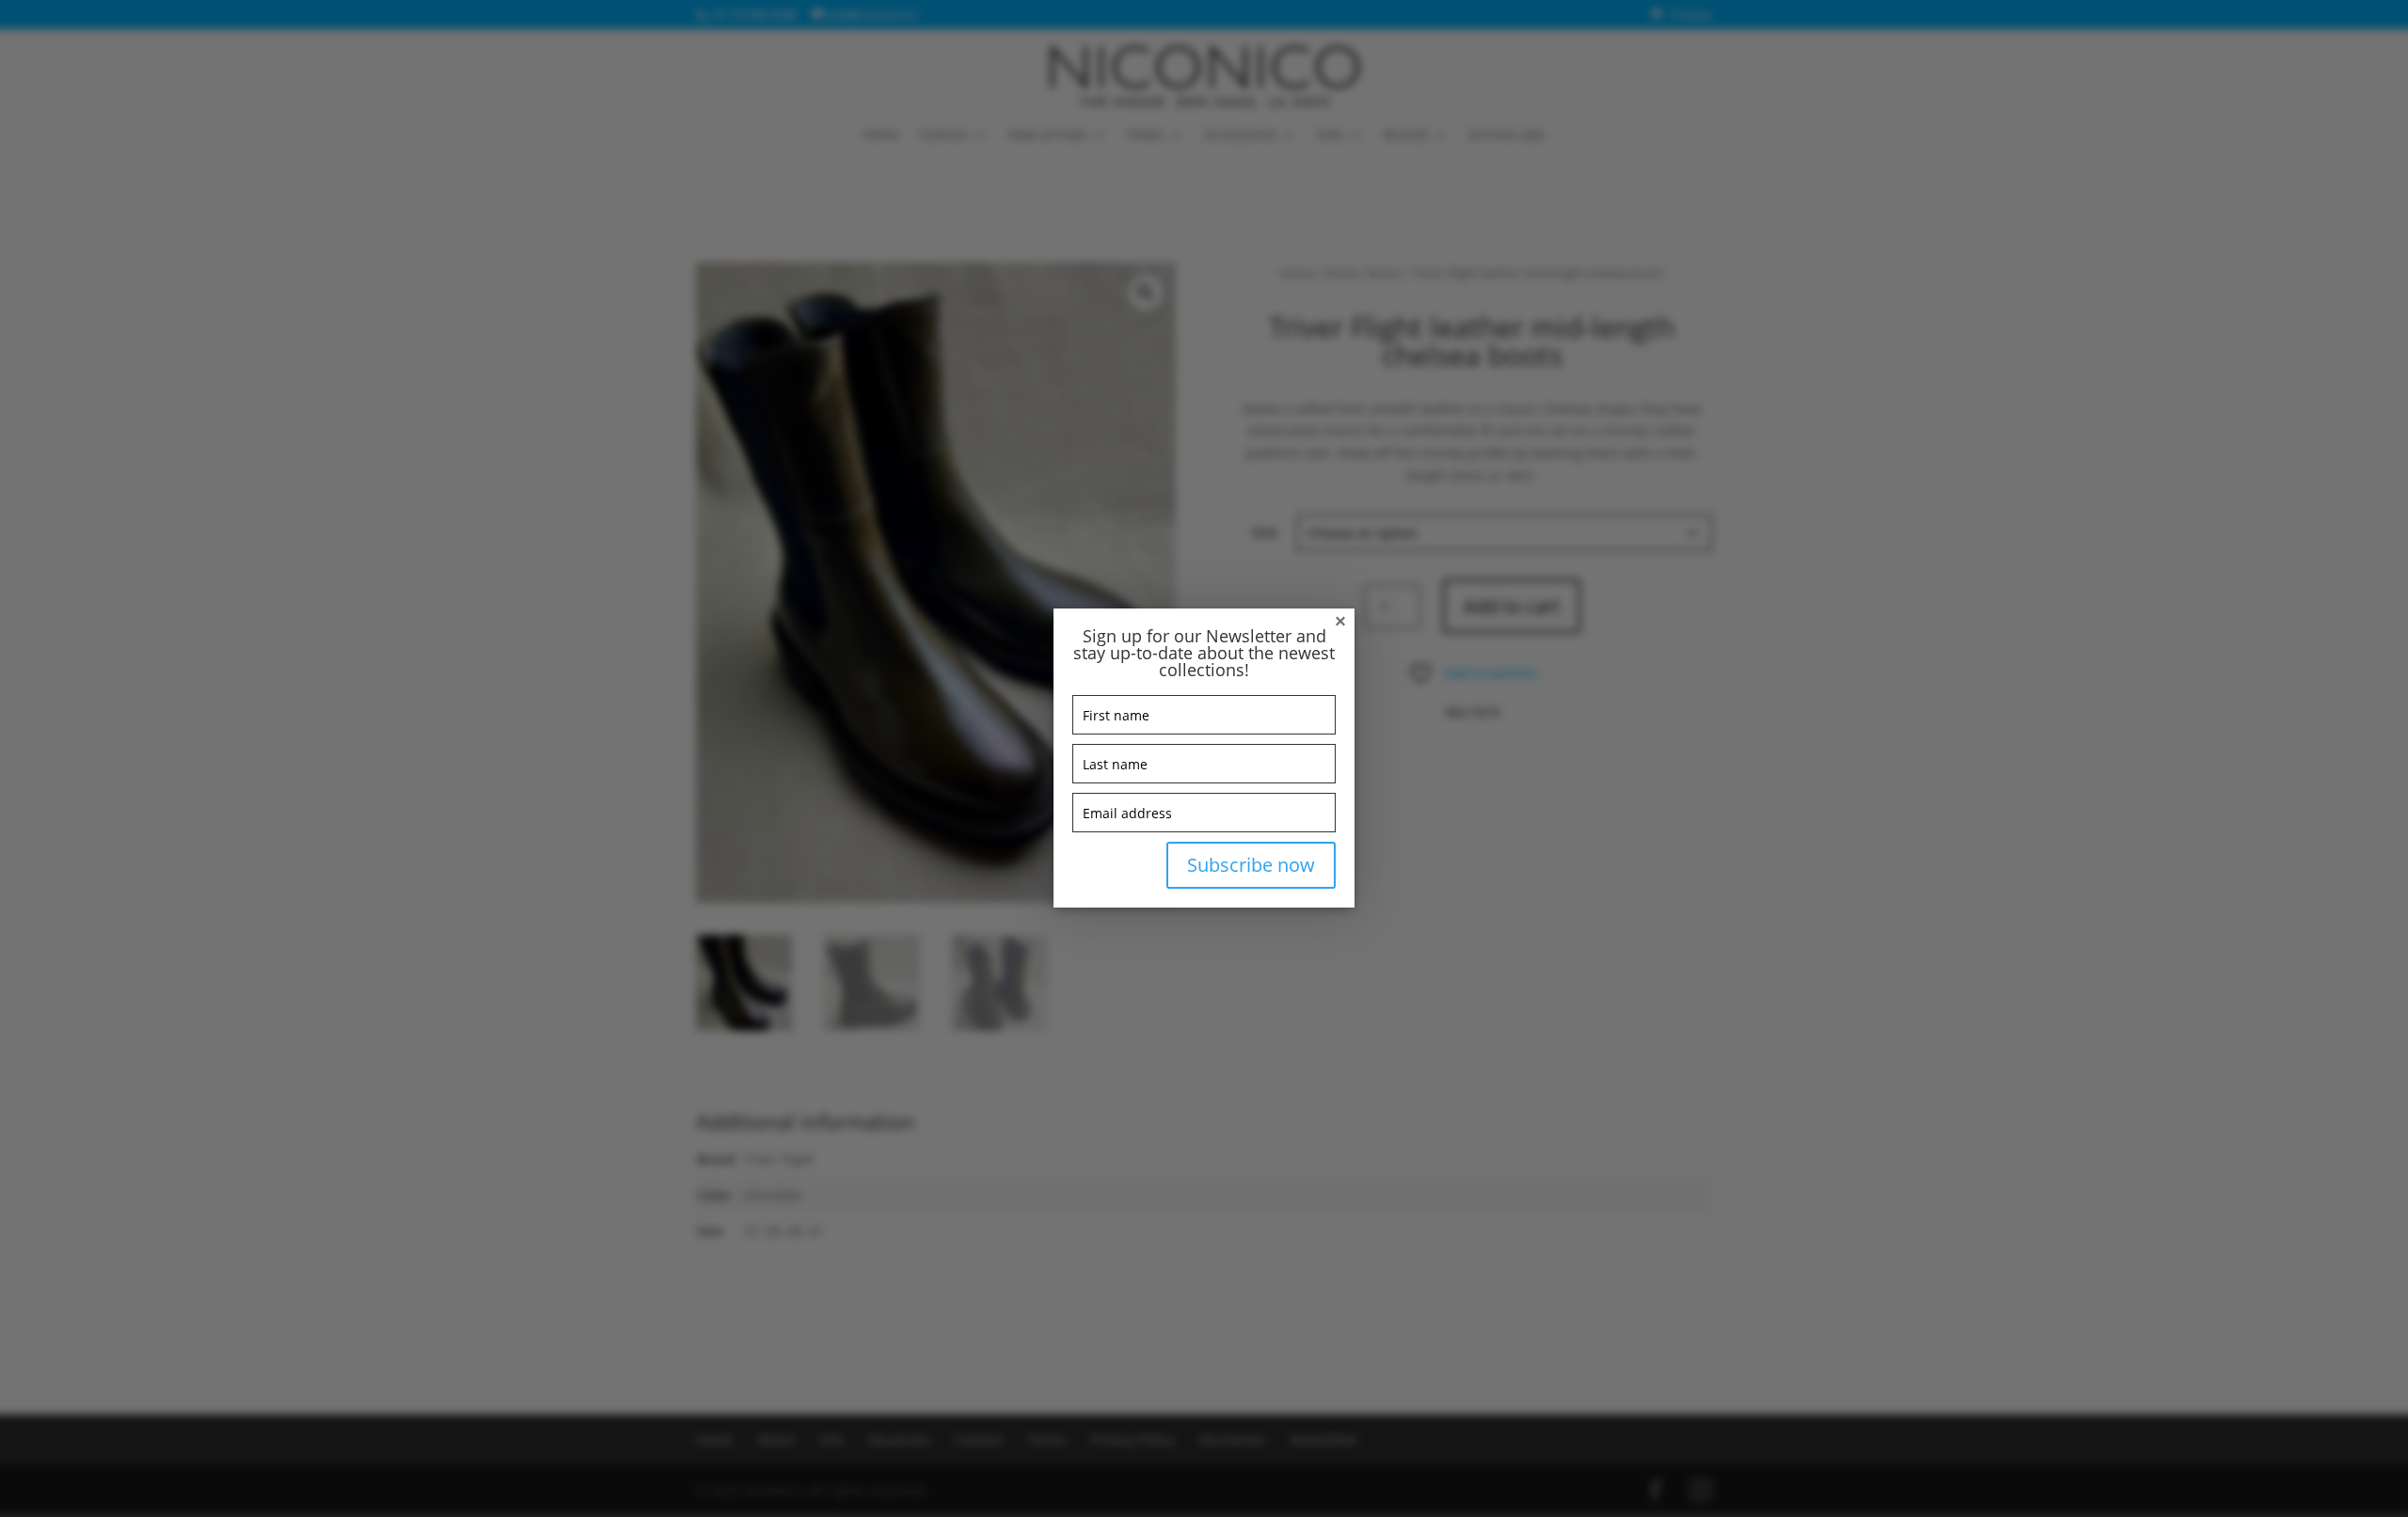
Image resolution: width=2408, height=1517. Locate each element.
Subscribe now (1251, 865)
